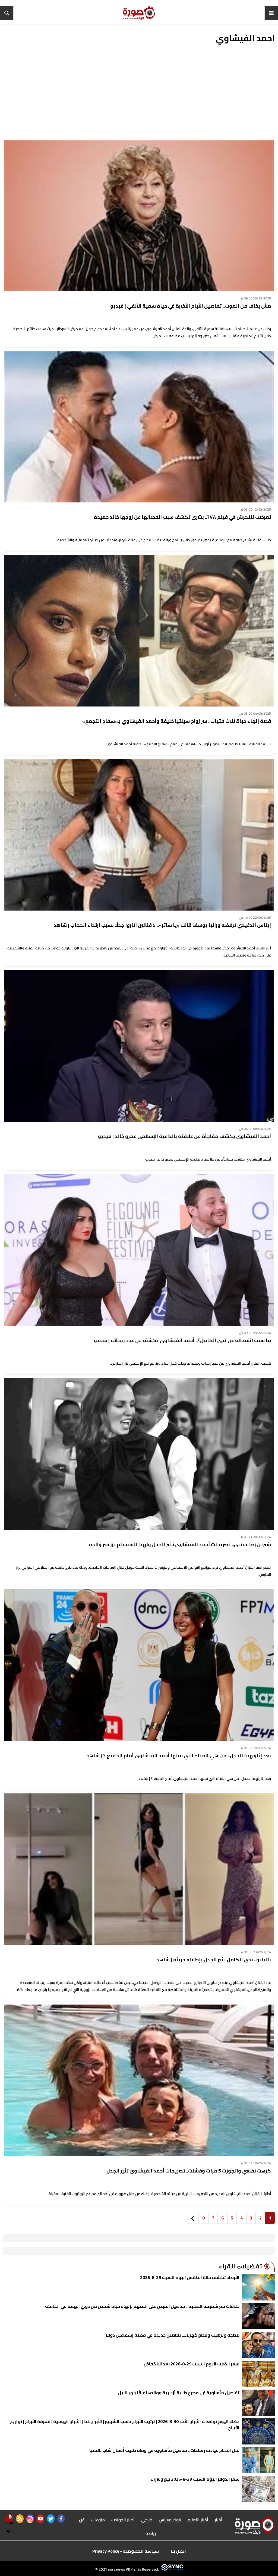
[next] (193, 2218)
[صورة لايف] (139, 13)
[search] (7, 13)
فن (82, 2520)
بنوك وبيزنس (170, 2520)
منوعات (98, 2520)
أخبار (219, 2520)
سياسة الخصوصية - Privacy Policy (126, 2551)
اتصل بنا (178, 2551)
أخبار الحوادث (123, 2520)
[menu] (271, 13)
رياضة (151, 2533)
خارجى (147, 2520)
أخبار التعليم (198, 2520)
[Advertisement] (139, 95)
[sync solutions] (172, 2569)
